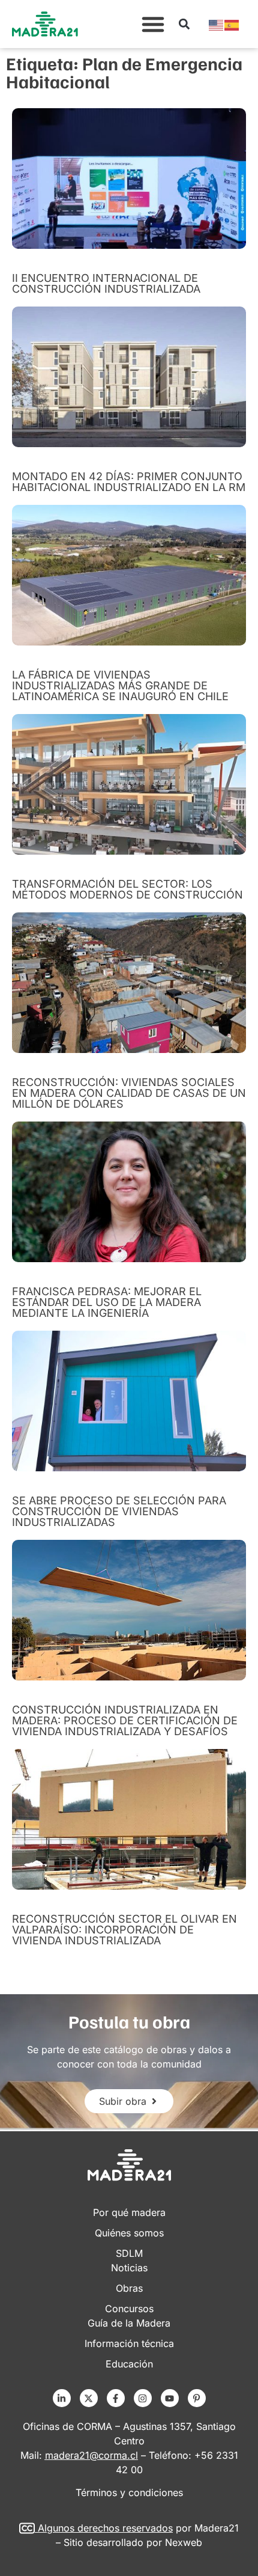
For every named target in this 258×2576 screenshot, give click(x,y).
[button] (153, 24)
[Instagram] (143, 2398)
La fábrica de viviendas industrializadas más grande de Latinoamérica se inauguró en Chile (120, 685)
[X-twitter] (89, 2398)
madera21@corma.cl (91, 2455)
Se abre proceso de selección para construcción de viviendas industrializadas (119, 1511)
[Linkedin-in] (62, 2398)
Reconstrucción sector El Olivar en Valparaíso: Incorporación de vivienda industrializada (124, 1930)
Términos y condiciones (129, 2492)
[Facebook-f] (116, 2398)
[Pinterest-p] (197, 2398)
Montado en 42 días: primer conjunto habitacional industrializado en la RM (129, 482)
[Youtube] (170, 2398)
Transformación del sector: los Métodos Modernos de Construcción (127, 889)
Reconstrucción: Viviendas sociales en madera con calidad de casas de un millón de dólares (129, 1093)
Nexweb (184, 2542)
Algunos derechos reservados (105, 2528)
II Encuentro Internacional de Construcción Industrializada (106, 283)
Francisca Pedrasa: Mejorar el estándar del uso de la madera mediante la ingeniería (107, 1302)
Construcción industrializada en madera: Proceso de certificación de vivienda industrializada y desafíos (125, 1720)
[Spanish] (232, 24)
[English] (217, 24)
